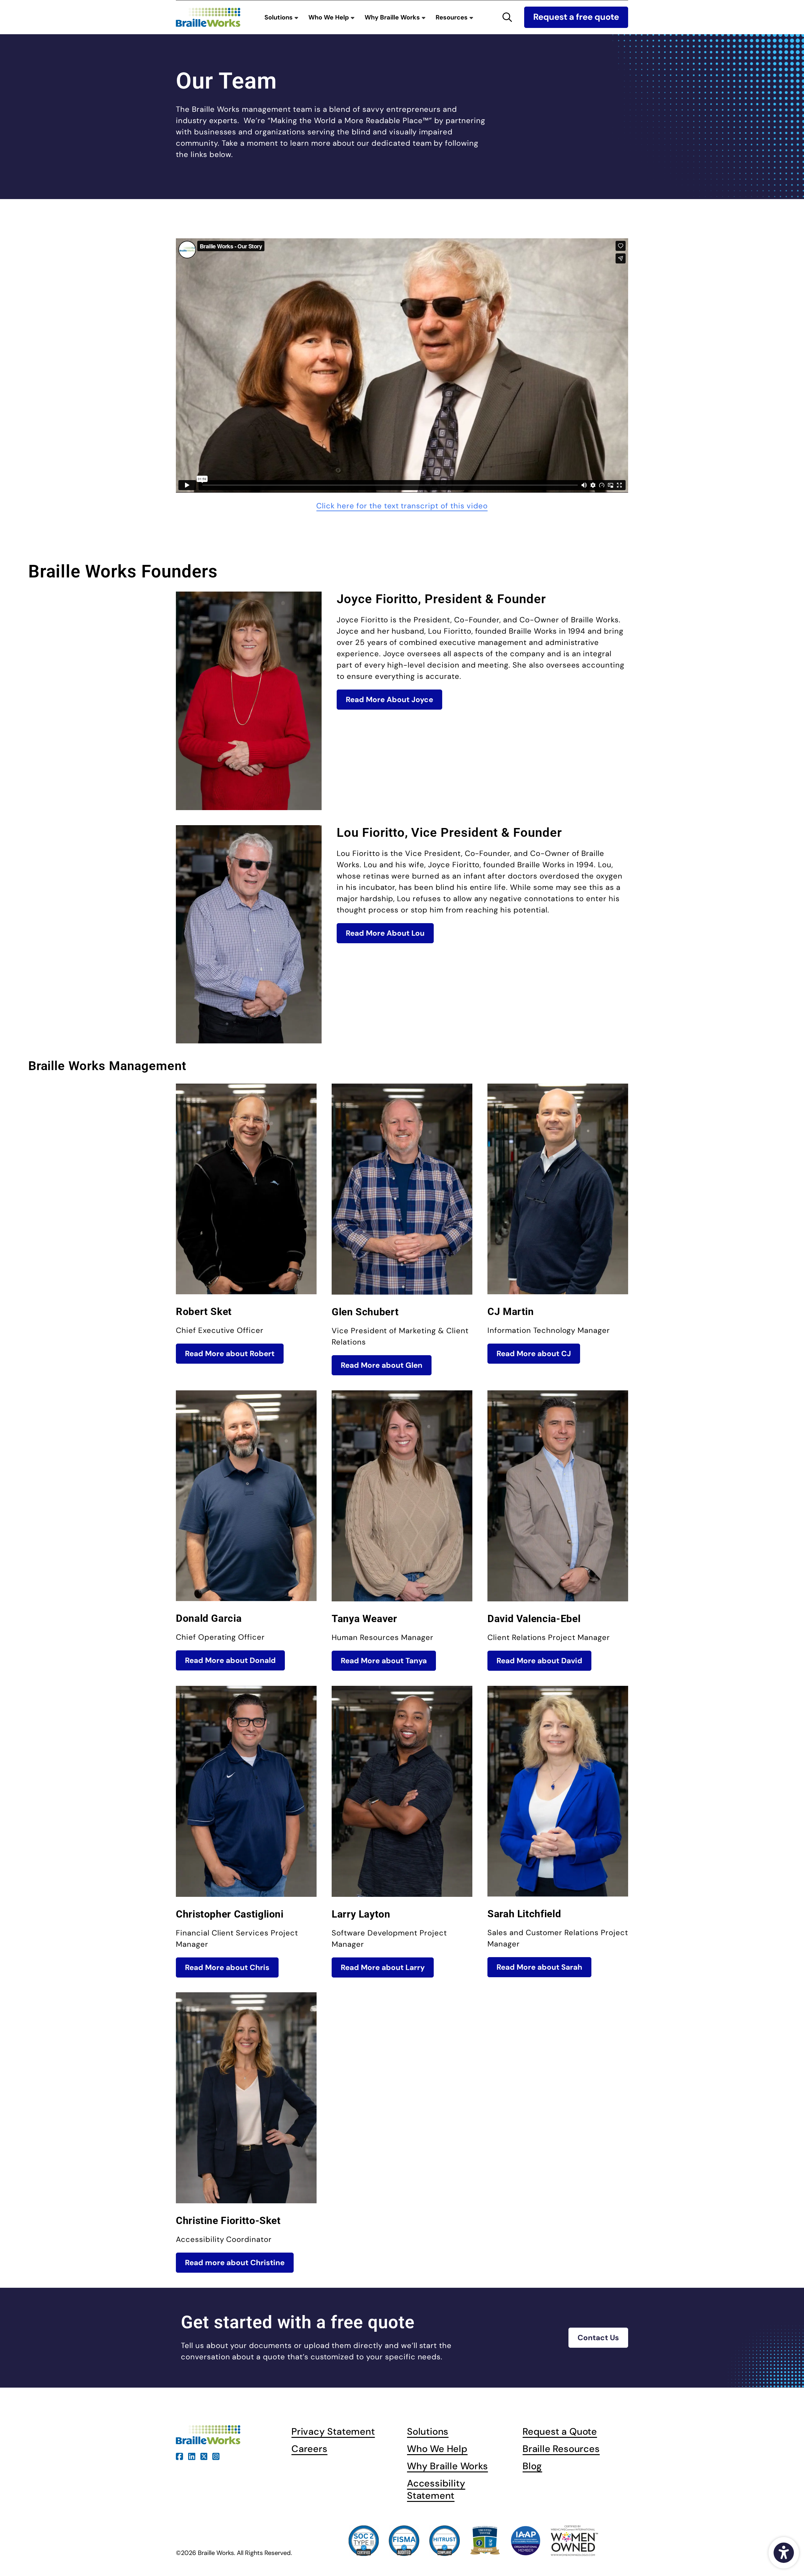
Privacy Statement (333, 2431)
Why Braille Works (393, 17)
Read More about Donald (230, 1660)
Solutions (279, 17)
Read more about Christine (235, 2262)
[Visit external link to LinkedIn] (192, 2456)
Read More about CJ (534, 1353)
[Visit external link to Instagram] (216, 2456)
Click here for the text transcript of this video (402, 506)
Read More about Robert (230, 1353)
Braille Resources (561, 2449)
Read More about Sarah (539, 1967)
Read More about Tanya (384, 1661)
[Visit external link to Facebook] (179, 2456)
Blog (532, 2466)
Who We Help (329, 17)
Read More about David (539, 1661)
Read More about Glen (382, 1365)
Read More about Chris (227, 1967)
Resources (452, 17)
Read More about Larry (383, 1967)
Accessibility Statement (436, 2489)
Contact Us (598, 2338)
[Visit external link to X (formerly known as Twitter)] (204, 2456)
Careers (310, 2449)
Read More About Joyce (389, 699)
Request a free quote (576, 17)
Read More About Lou (385, 933)
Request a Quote (560, 2431)
